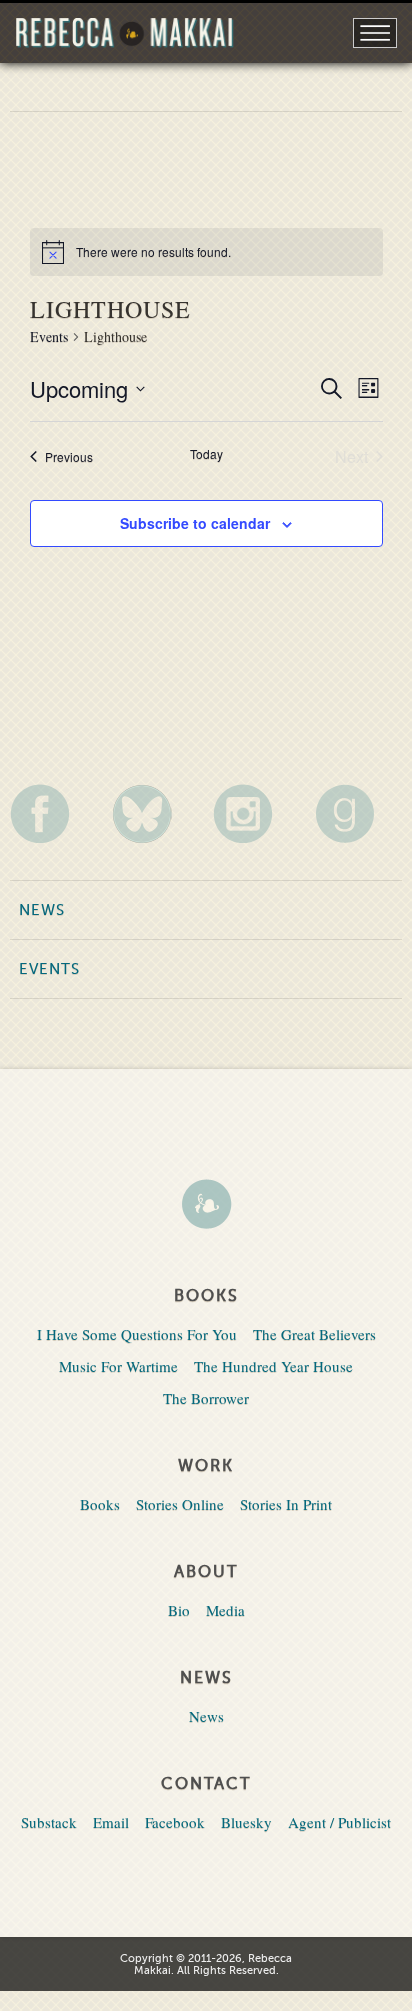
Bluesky (246, 1822)
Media (225, 1610)
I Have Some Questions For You (137, 1334)
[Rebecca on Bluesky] (155, 814)
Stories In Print (286, 1504)
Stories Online (180, 1504)
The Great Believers (314, 1334)
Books (100, 1504)
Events (49, 336)
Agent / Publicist (339, 1822)
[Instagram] (256, 813)
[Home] (206, 1206)
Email (111, 1822)
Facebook (175, 1822)
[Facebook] (53, 813)
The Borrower (206, 1398)
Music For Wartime (118, 1366)
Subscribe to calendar (195, 523)
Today (206, 454)
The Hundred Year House (273, 1366)
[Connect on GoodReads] (358, 813)
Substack (49, 1822)
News (42, 910)
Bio (179, 1610)
